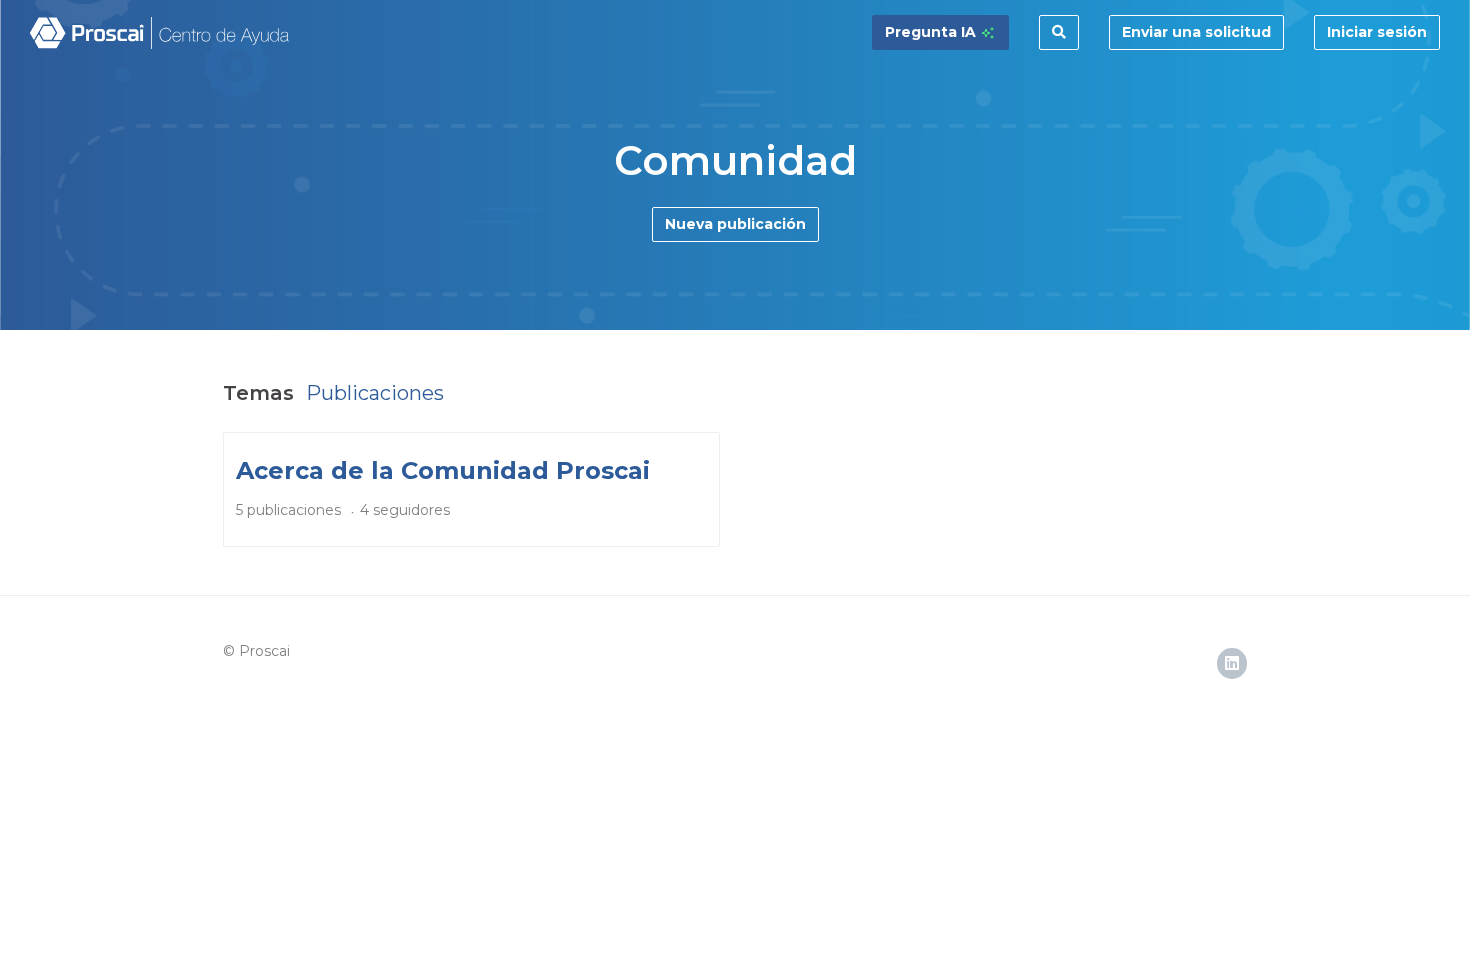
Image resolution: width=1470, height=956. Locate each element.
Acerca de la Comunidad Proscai (443, 470)
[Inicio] (160, 33)
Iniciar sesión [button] (1377, 32)
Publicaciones (375, 393)
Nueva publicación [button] (735, 224)
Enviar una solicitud (1196, 32)
